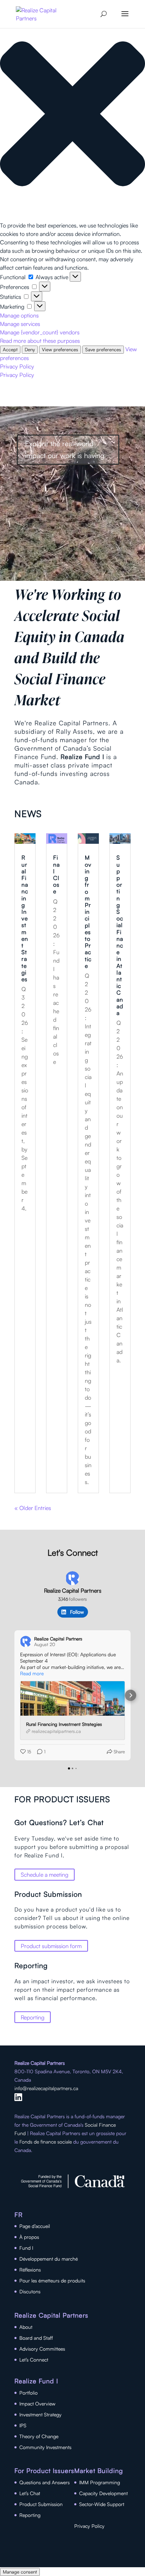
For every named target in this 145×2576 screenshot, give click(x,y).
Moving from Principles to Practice (88, 911)
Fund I (26, 2248)
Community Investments (45, 2447)
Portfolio (29, 2393)
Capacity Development (103, 2493)
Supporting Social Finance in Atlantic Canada (120, 935)
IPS (23, 2425)
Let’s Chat (30, 2493)
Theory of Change (39, 2436)
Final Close (56, 874)
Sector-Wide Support (102, 2504)
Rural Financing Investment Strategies (25, 918)
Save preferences (103, 349)
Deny (30, 349)
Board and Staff (36, 2338)
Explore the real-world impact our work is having (65, 449)
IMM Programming (100, 2482)
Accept (10, 349)
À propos (29, 2237)
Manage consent (20, 2572)
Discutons (30, 2291)
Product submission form (51, 1946)
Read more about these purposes (40, 341)
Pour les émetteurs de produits (52, 2281)
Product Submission (41, 2504)
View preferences (60, 349)
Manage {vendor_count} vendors (40, 332)
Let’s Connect (34, 2360)
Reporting (33, 2017)
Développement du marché (49, 2259)
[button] (72, 115)
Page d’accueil (35, 2226)
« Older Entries (33, 1508)
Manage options (19, 315)
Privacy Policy (17, 366)
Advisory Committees (42, 2349)
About (26, 2327)
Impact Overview (37, 2404)
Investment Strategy (40, 2414)
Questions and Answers (45, 2482)
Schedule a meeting (45, 1875)
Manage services (20, 324)
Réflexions (30, 2270)
